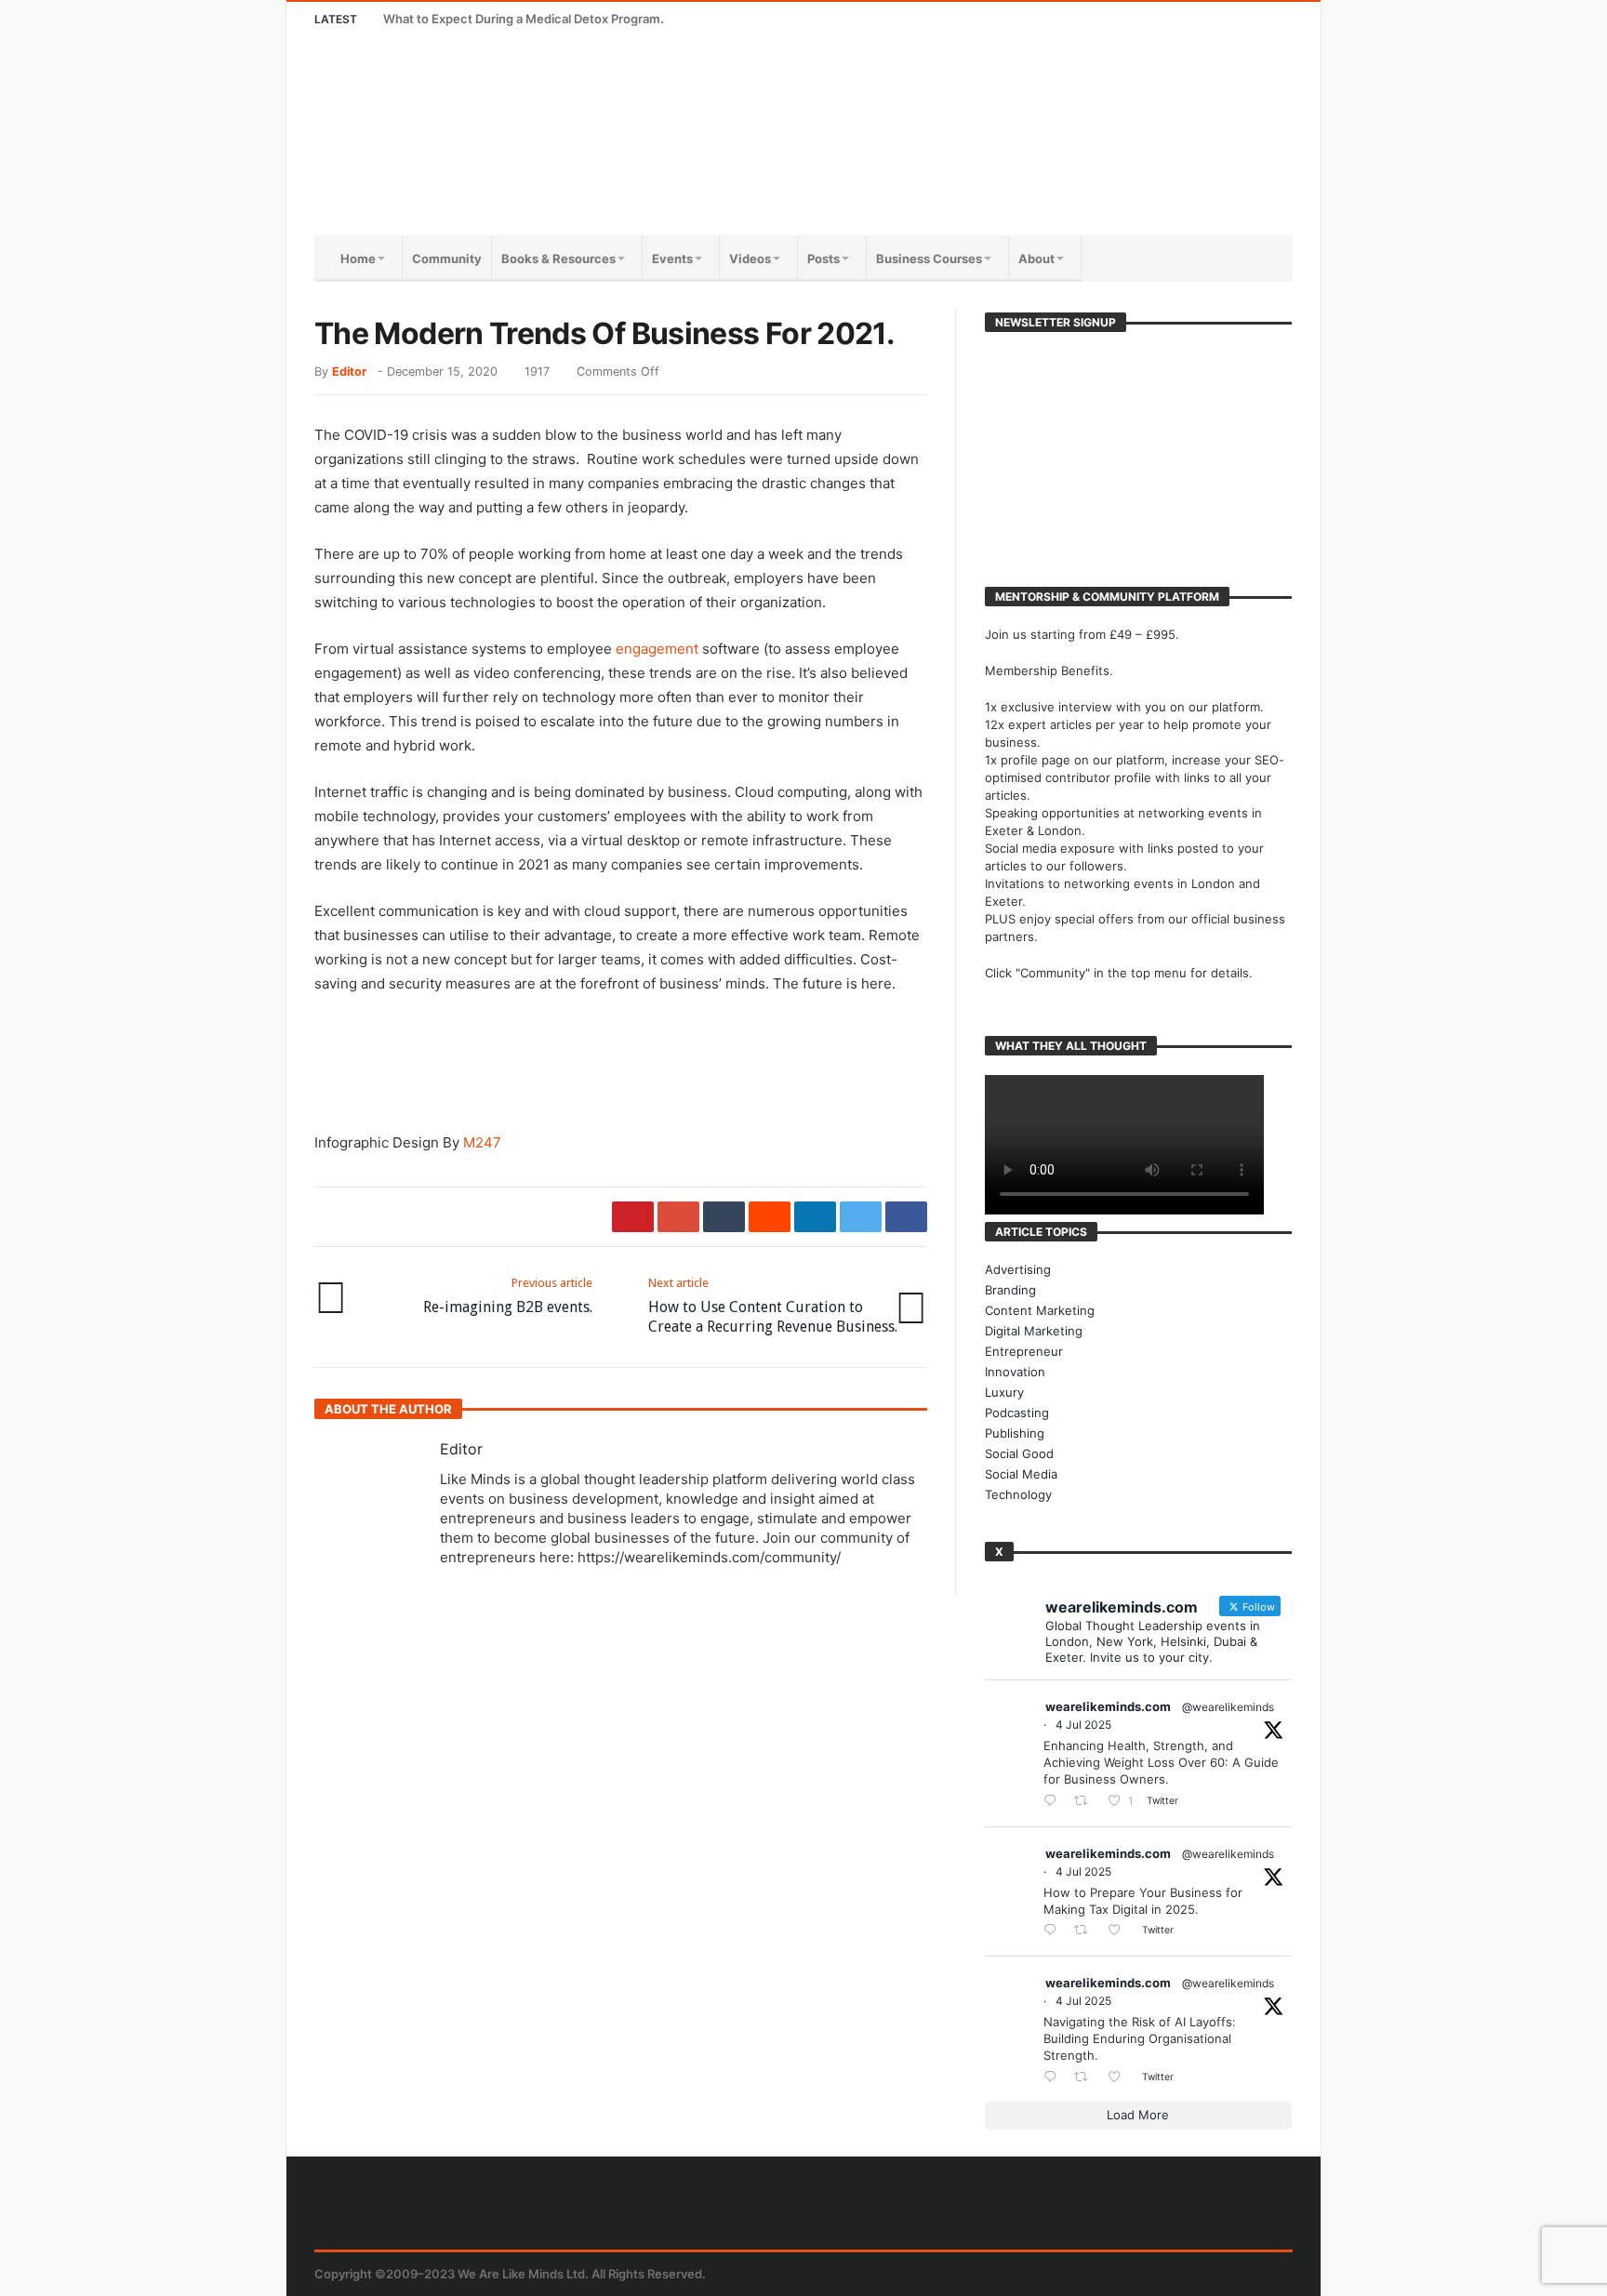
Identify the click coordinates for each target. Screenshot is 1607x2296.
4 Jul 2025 (1083, 1725)
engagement (657, 649)
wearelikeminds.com (1108, 1706)
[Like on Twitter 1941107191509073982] (1120, 1931)
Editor (349, 372)
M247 (482, 1142)
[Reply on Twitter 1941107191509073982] (1054, 1931)
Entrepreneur (1024, 1351)
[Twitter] (1172, 19)
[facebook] (906, 1217)
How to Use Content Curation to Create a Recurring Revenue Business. (773, 1306)
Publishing (1015, 1433)
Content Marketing (1040, 1310)
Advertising (1018, 1269)
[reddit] (770, 1217)
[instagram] (1241, 19)
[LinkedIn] (1207, 19)
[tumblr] (724, 1217)
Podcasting (1017, 1413)
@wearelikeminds (1228, 1707)
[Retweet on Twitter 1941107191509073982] (1086, 1931)
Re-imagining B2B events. (508, 1296)
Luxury (1004, 1392)
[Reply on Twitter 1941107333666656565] (1054, 1802)
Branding (1010, 1290)
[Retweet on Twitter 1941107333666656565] (1086, 1802)
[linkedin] (815, 1217)
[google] (678, 1217)
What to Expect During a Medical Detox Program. (524, 19)
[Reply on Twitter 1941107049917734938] (1054, 2077)
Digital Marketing (1034, 1331)
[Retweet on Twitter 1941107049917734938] (1086, 2077)
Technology (1018, 1494)
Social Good (1019, 1453)
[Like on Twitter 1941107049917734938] (1120, 2077)
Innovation (1015, 1372)
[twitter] (861, 1217)
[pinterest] (633, 1217)
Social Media (1021, 1474)
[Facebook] (1138, 19)
